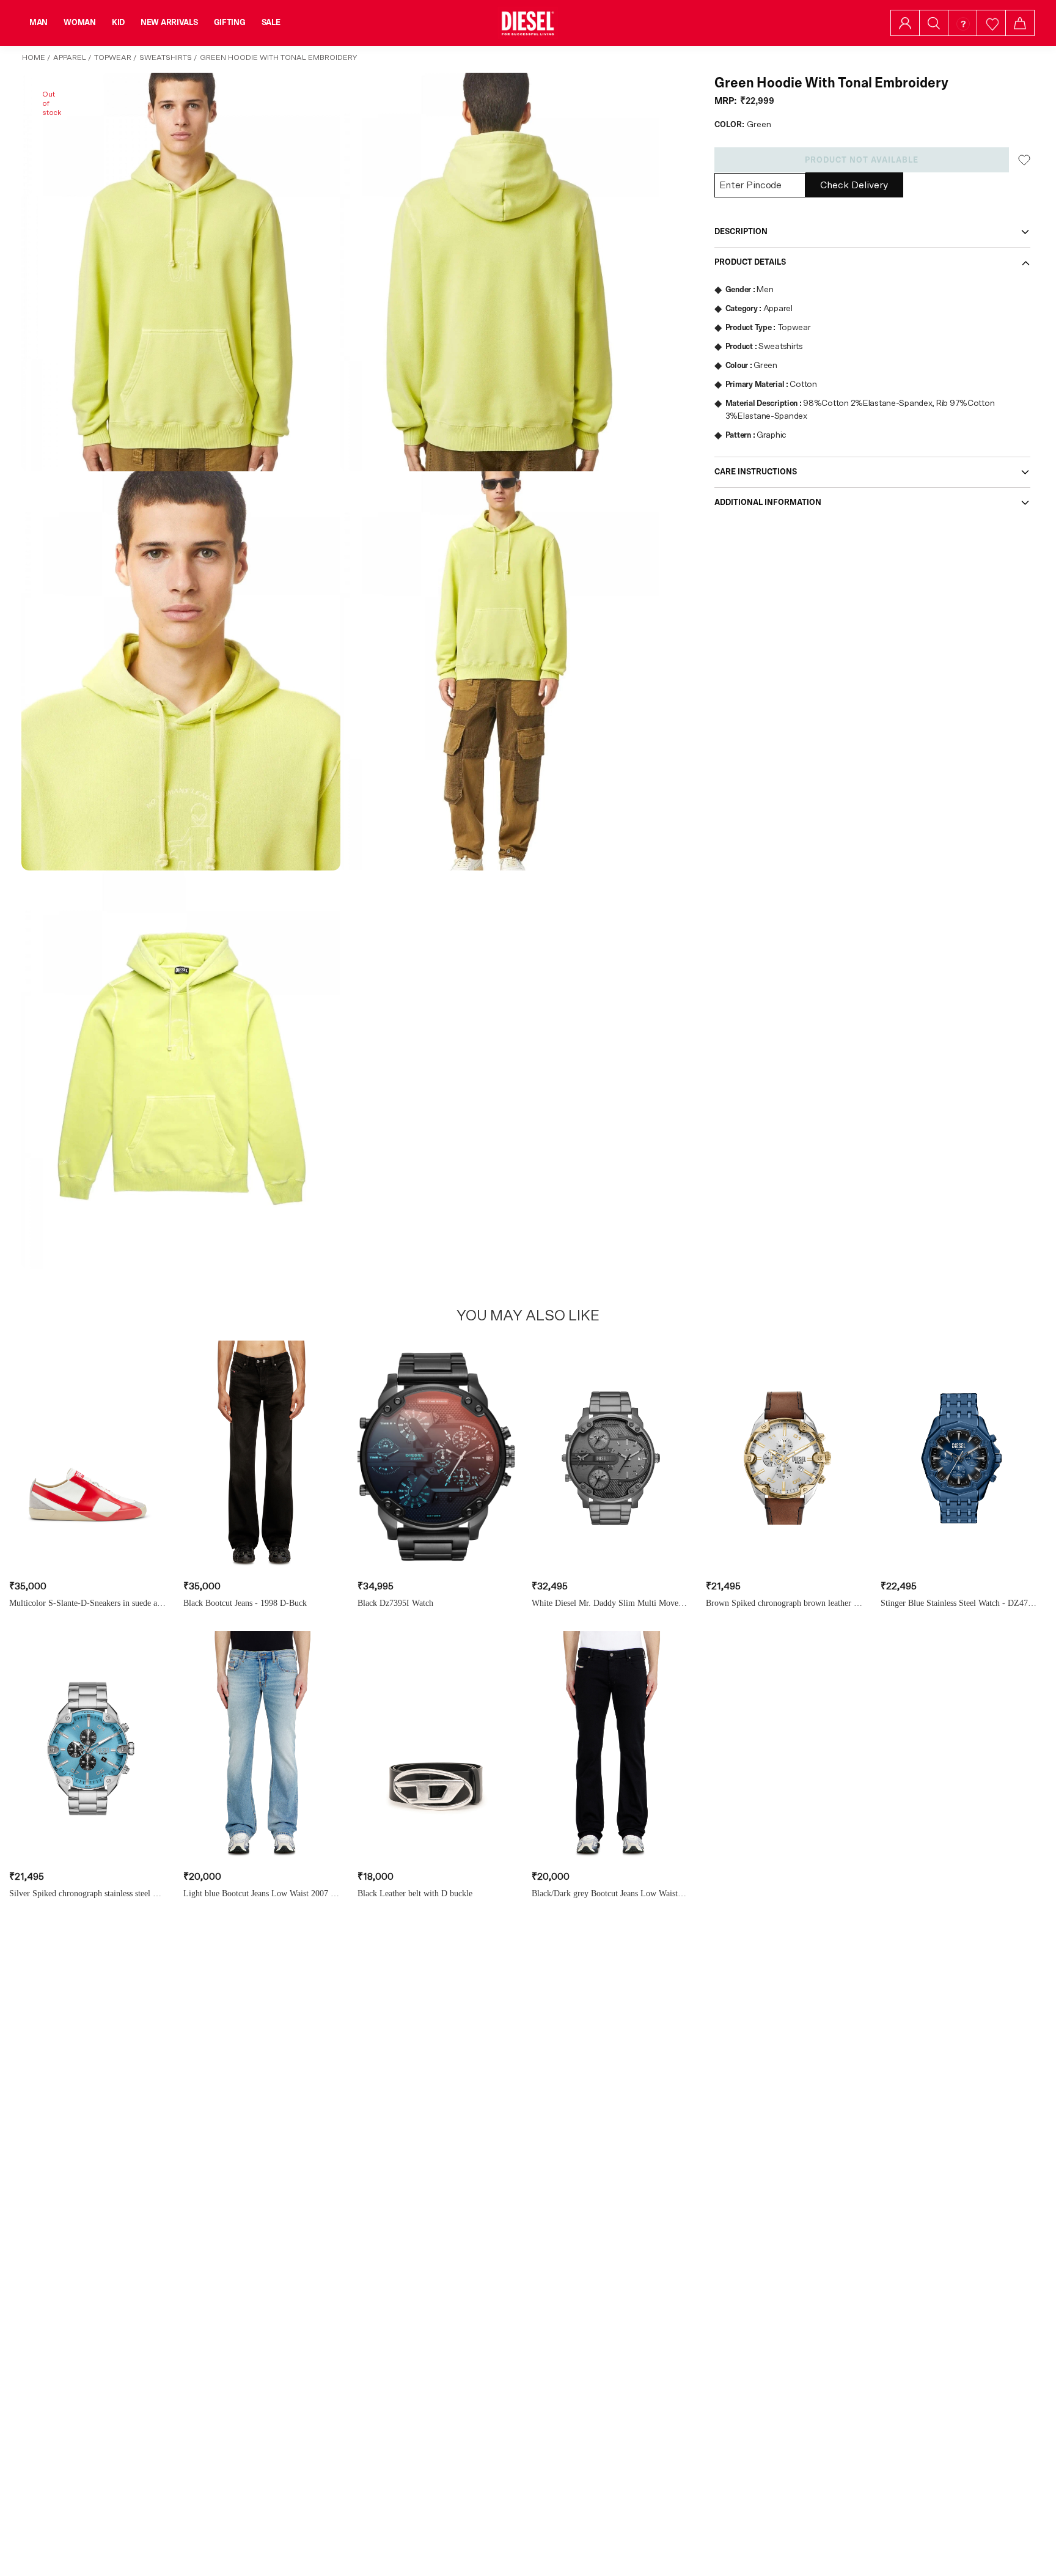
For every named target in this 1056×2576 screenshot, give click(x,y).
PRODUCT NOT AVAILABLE (862, 160)
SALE (271, 23)
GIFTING (230, 23)
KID (118, 23)
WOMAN (80, 23)
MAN (38, 23)
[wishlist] (992, 23)
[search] (934, 23)
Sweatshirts (166, 57)
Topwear (113, 57)
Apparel (70, 57)
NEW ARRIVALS (169, 23)
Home (34, 57)
